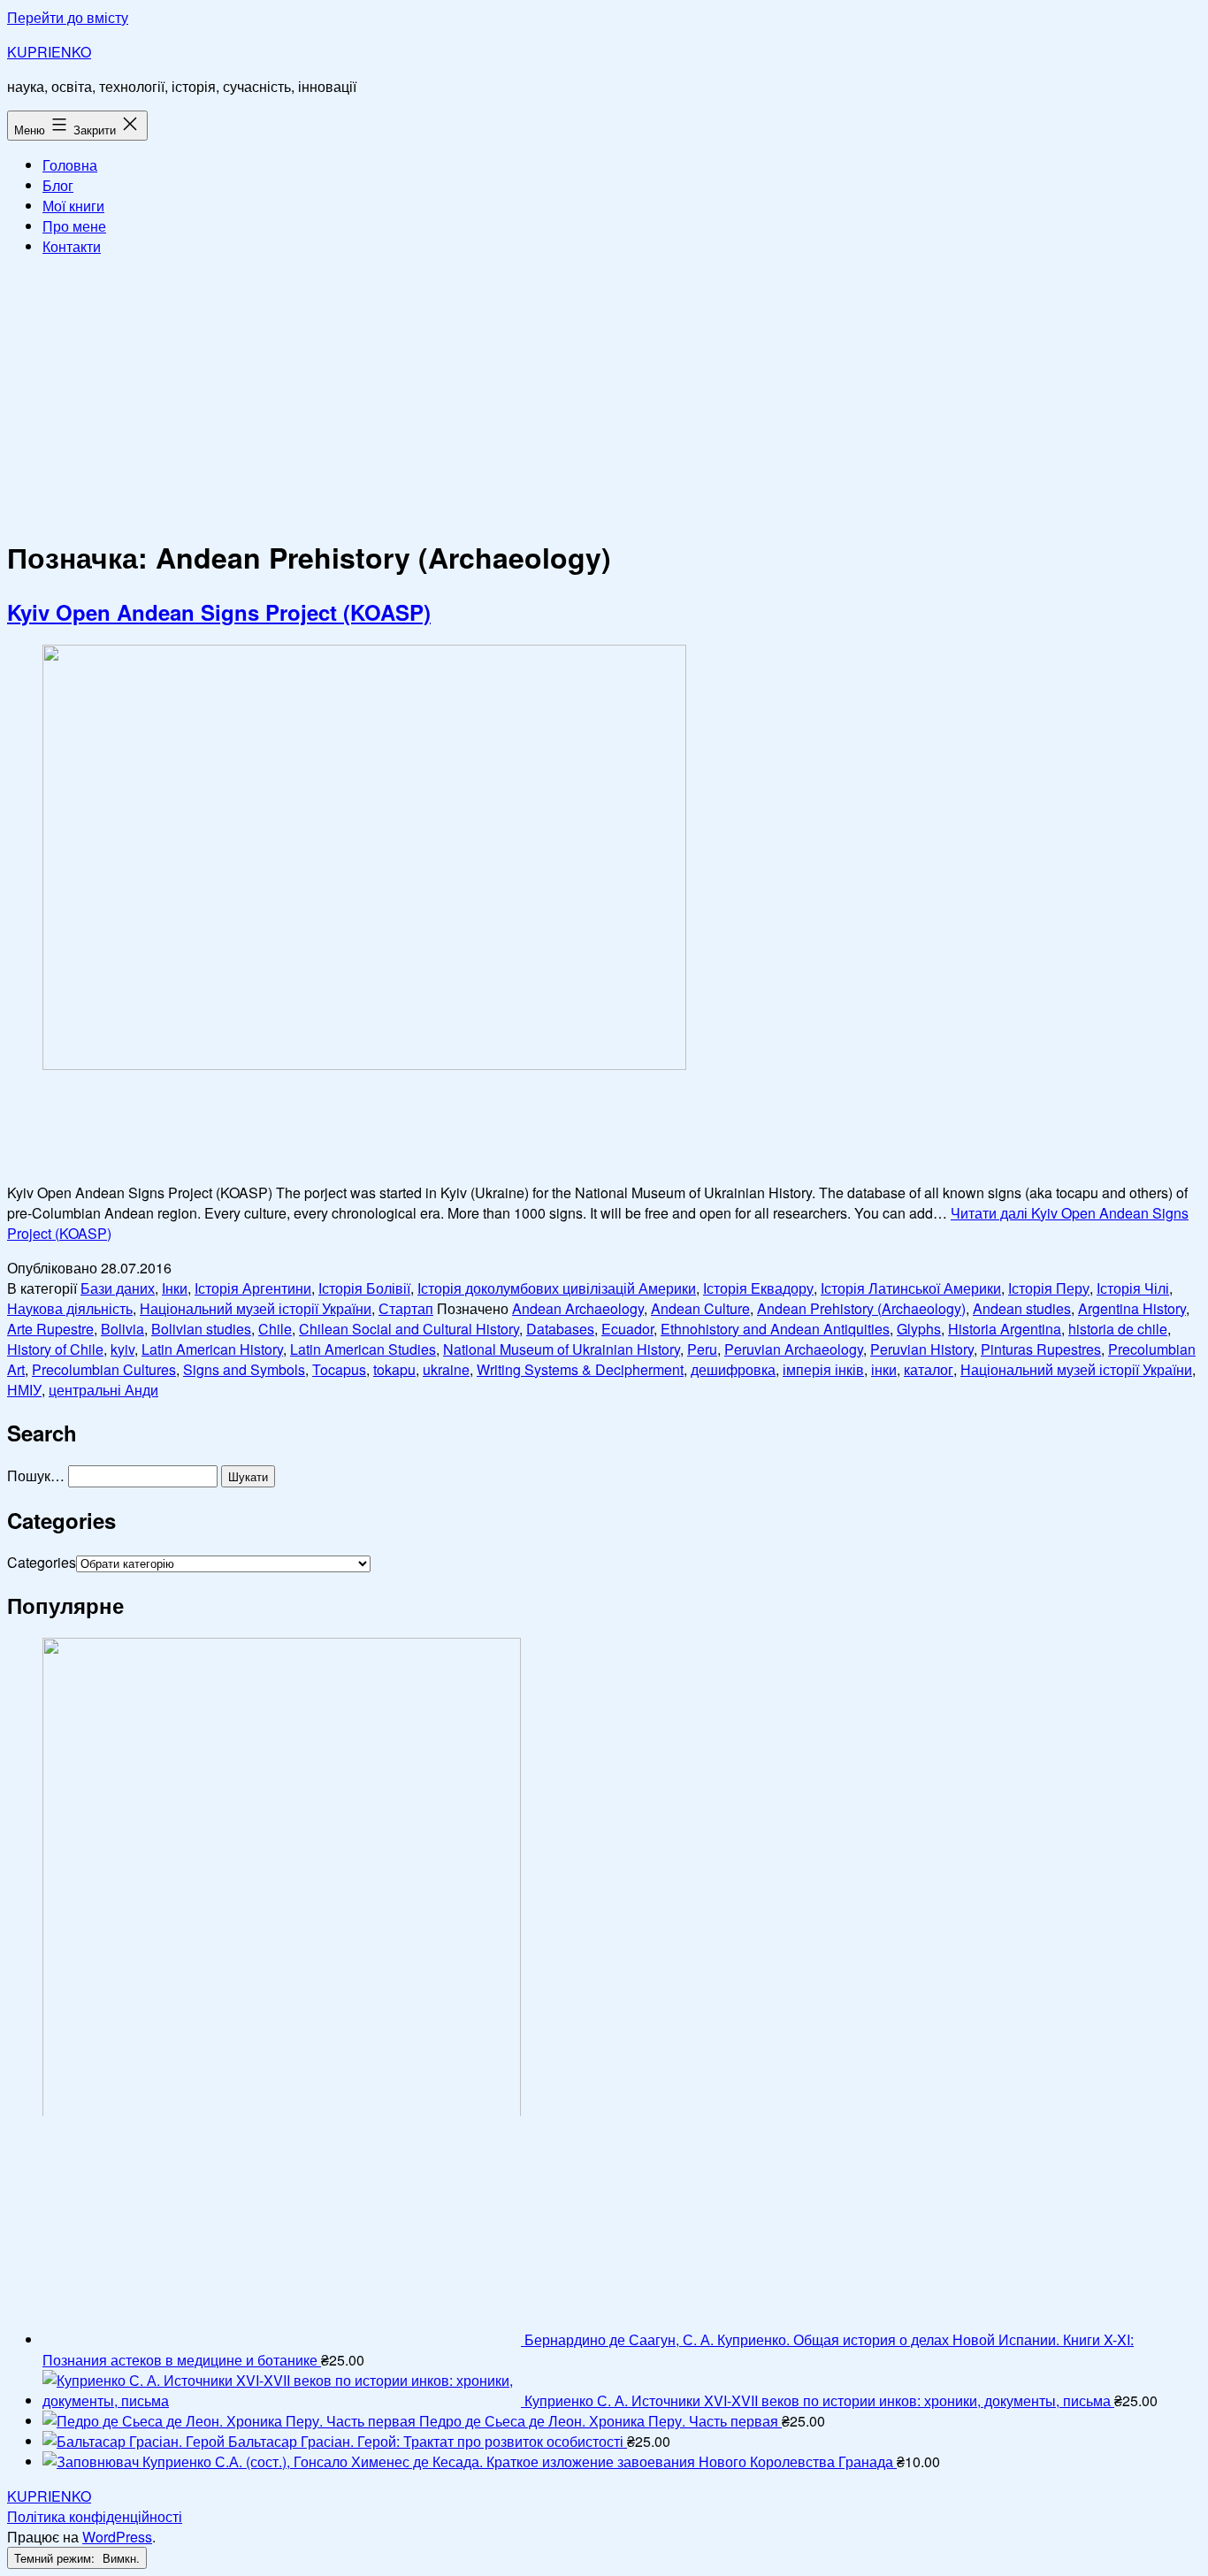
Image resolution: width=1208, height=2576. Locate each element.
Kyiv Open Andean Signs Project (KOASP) (219, 612)
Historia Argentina (1005, 1329)
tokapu (394, 1369)
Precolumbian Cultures (104, 1369)
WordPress (117, 2537)
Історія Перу (1049, 1288)
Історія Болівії (364, 1288)
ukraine (446, 1369)
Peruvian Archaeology (794, 1349)
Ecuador (627, 1329)
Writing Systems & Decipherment (580, 1369)
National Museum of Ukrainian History (562, 1349)
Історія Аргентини (253, 1288)
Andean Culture (700, 1308)
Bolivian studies (201, 1329)
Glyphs (919, 1329)
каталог (929, 1369)
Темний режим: (56, 2558)
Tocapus (339, 1369)
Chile (275, 1329)
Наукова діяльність (70, 1308)
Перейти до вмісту (68, 17)
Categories (42, 1562)
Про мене (74, 226)
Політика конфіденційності (95, 2516)
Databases (560, 1329)
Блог (58, 185)
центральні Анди (103, 1390)
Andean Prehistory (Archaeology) (861, 1308)
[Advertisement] (604, 394)
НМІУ (24, 1390)
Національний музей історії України (256, 1308)
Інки (175, 1288)
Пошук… (36, 1475)
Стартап (406, 1308)
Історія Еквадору (758, 1288)
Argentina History (1132, 1308)
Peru (702, 1349)
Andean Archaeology (578, 1308)
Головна (70, 165)
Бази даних (118, 1288)
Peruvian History (922, 1349)
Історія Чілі (1133, 1288)
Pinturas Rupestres (1041, 1349)
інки (884, 1369)
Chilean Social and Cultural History (409, 1329)
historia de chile (1118, 1329)
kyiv (122, 1349)
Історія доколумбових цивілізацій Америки (557, 1288)
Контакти (72, 246)
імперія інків (823, 1369)
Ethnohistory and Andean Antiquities (775, 1329)
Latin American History (212, 1349)
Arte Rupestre (50, 1329)
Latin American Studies (363, 1349)
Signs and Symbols (244, 1369)
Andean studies (1022, 1308)
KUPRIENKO (49, 52)
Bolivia (122, 1329)
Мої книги (73, 206)
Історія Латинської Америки (911, 1288)
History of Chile (55, 1349)
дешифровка (733, 1369)
